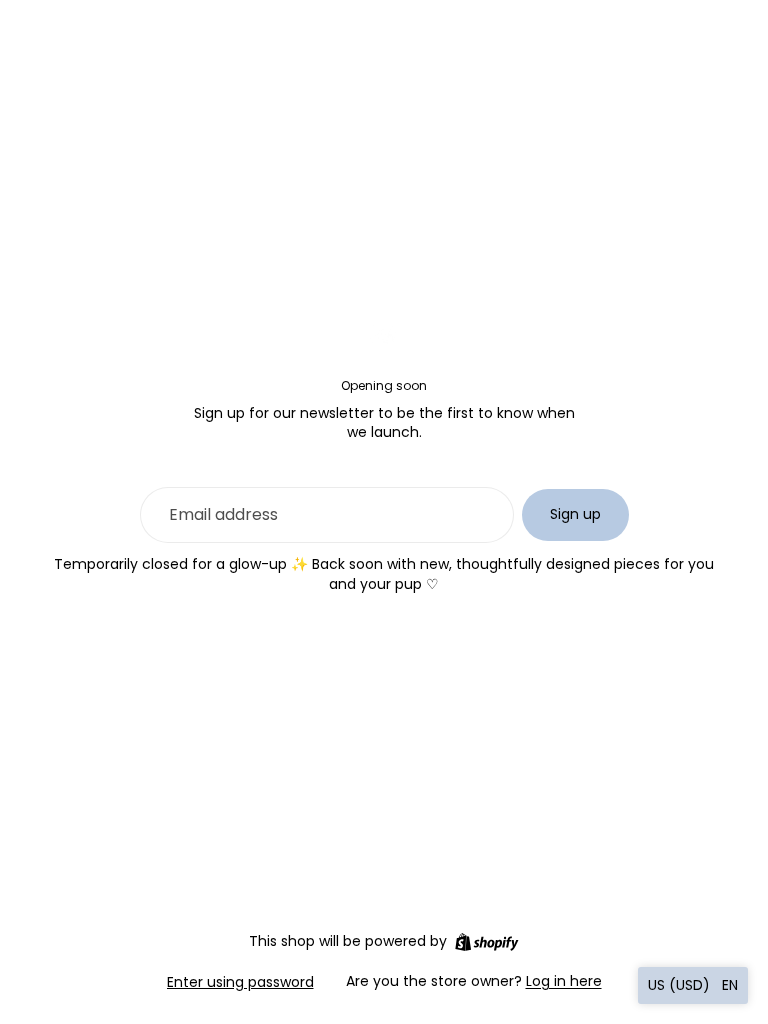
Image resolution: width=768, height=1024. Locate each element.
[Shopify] (486, 942)
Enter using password (240, 982)
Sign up (575, 514)
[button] (693, 985)
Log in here (564, 981)
